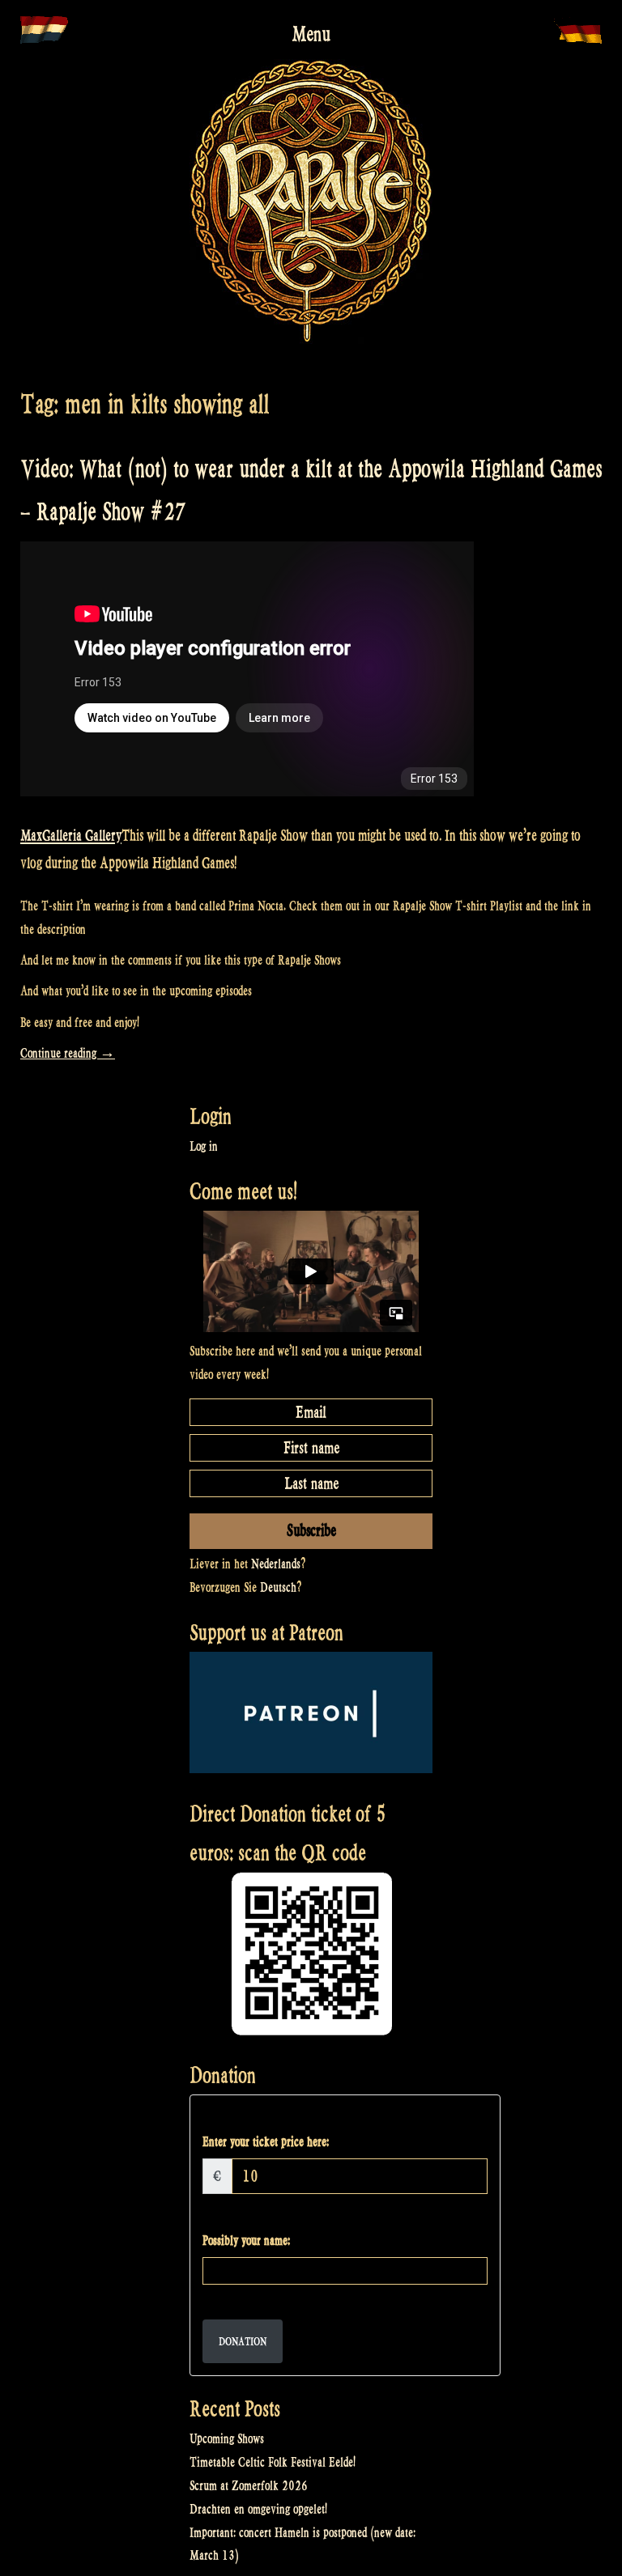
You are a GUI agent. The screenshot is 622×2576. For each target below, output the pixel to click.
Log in (204, 1146)
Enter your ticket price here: (266, 2142)
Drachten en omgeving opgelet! (258, 2509)
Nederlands (276, 1564)
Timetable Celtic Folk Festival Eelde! (273, 2462)
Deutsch (278, 1587)
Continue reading (68, 1053)
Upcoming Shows (227, 2439)
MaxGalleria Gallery (71, 835)
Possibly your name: (246, 2241)
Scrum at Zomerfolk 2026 (249, 2486)
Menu (311, 34)
